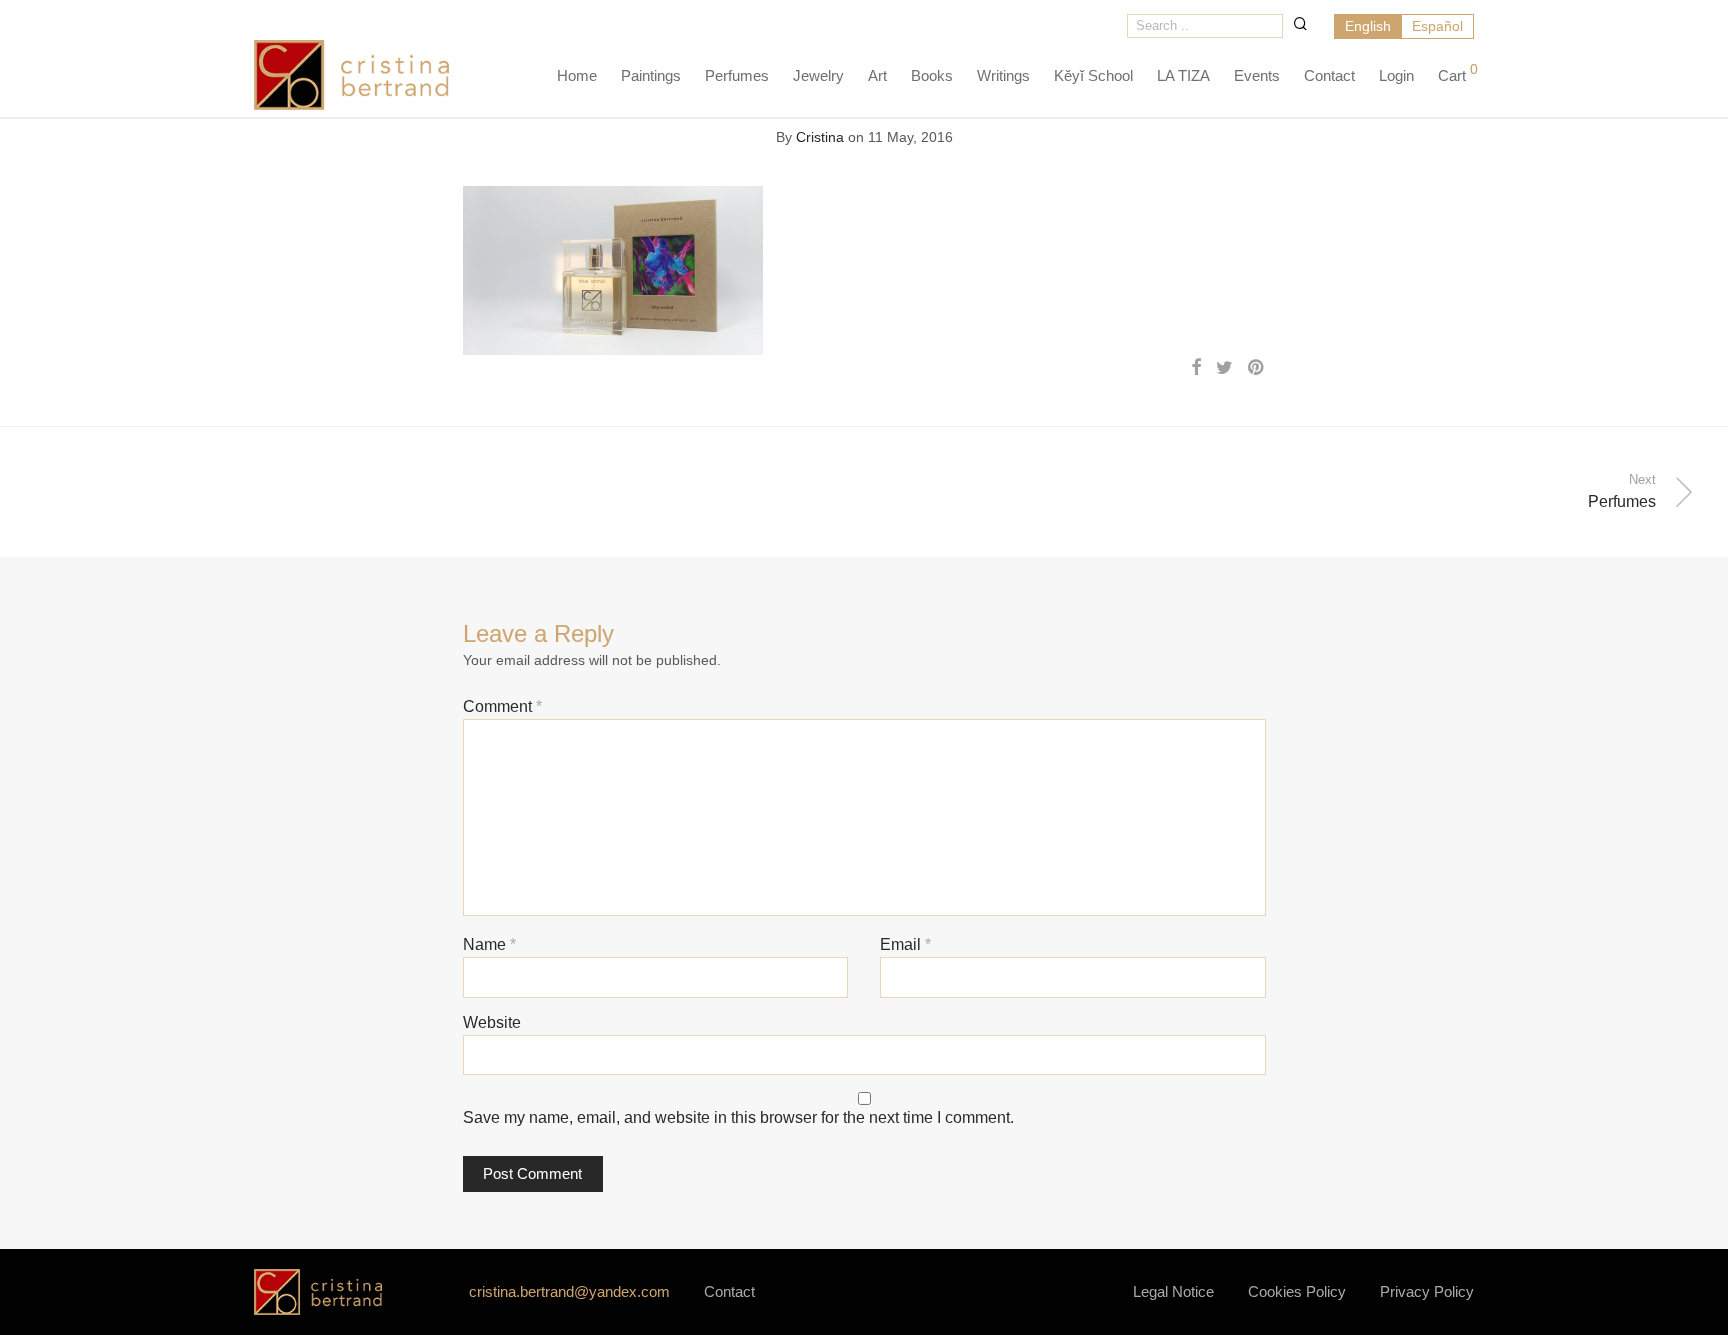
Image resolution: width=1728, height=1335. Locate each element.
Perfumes (737, 75)
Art (877, 75)
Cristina (820, 137)
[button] (1300, 23)
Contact (1329, 75)
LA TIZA (1183, 75)
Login (1396, 75)
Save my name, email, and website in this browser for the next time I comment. (738, 1117)
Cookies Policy (1297, 1291)
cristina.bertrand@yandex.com (569, 1291)
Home (577, 75)
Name (489, 944)
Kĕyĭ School (1093, 75)
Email (905, 944)
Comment (502, 706)
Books (932, 75)
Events (1257, 75)
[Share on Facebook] (1196, 368)
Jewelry (818, 75)
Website (492, 1022)
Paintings (651, 75)
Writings (1003, 75)
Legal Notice (1173, 1291)
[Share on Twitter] (1224, 368)
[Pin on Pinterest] (1257, 368)
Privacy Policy (1427, 1291)
